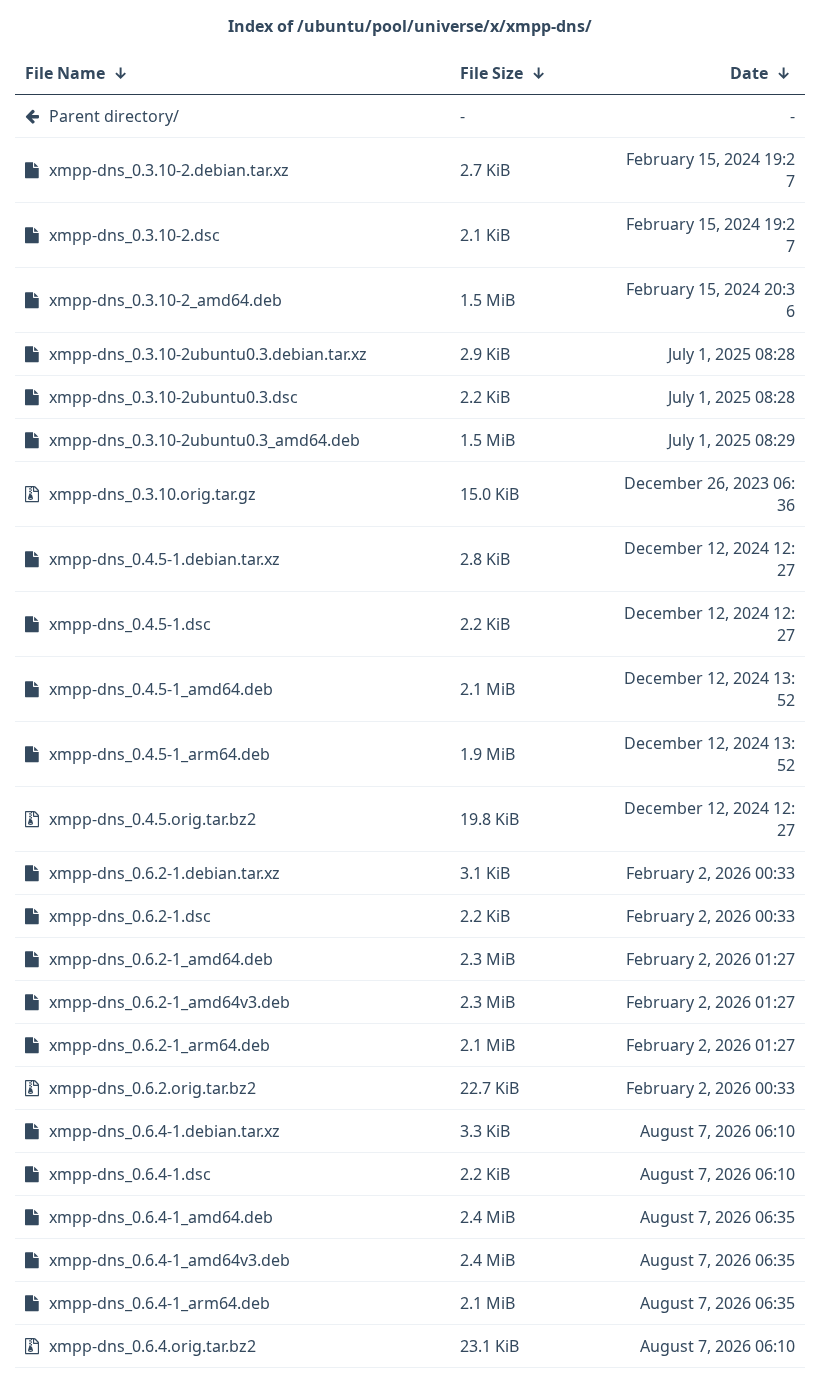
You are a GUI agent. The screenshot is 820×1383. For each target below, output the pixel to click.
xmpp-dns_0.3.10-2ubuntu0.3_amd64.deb (204, 440)
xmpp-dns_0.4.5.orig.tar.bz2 (152, 819)
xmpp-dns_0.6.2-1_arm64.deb (159, 1045)
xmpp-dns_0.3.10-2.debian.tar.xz (169, 170)
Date (749, 73)
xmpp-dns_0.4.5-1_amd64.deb (161, 689)
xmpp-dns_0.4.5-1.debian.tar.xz (164, 559)
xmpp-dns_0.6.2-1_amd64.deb (161, 959)
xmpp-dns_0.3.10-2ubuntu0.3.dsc (173, 397)
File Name (65, 73)
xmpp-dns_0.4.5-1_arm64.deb (159, 754)
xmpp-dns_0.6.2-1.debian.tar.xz (164, 873)
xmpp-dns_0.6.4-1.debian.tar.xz (164, 1131)
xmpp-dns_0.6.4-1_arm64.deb (159, 1303)
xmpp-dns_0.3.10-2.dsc (134, 235)
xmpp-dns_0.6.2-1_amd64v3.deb (169, 1002)
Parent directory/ (114, 116)
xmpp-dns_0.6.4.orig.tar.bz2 (152, 1346)
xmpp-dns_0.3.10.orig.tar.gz (152, 494)
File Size (491, 73)
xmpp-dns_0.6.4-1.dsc (130, 1174)
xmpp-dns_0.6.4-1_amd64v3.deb (169, 1260)
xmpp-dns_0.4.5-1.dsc (130, 624)
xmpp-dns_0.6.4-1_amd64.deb (161, 1217)
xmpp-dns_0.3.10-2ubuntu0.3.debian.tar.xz (208, 354)
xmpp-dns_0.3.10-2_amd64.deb (165, 300)
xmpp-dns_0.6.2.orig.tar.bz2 (152, 1088)
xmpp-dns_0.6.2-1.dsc (130, 916)
